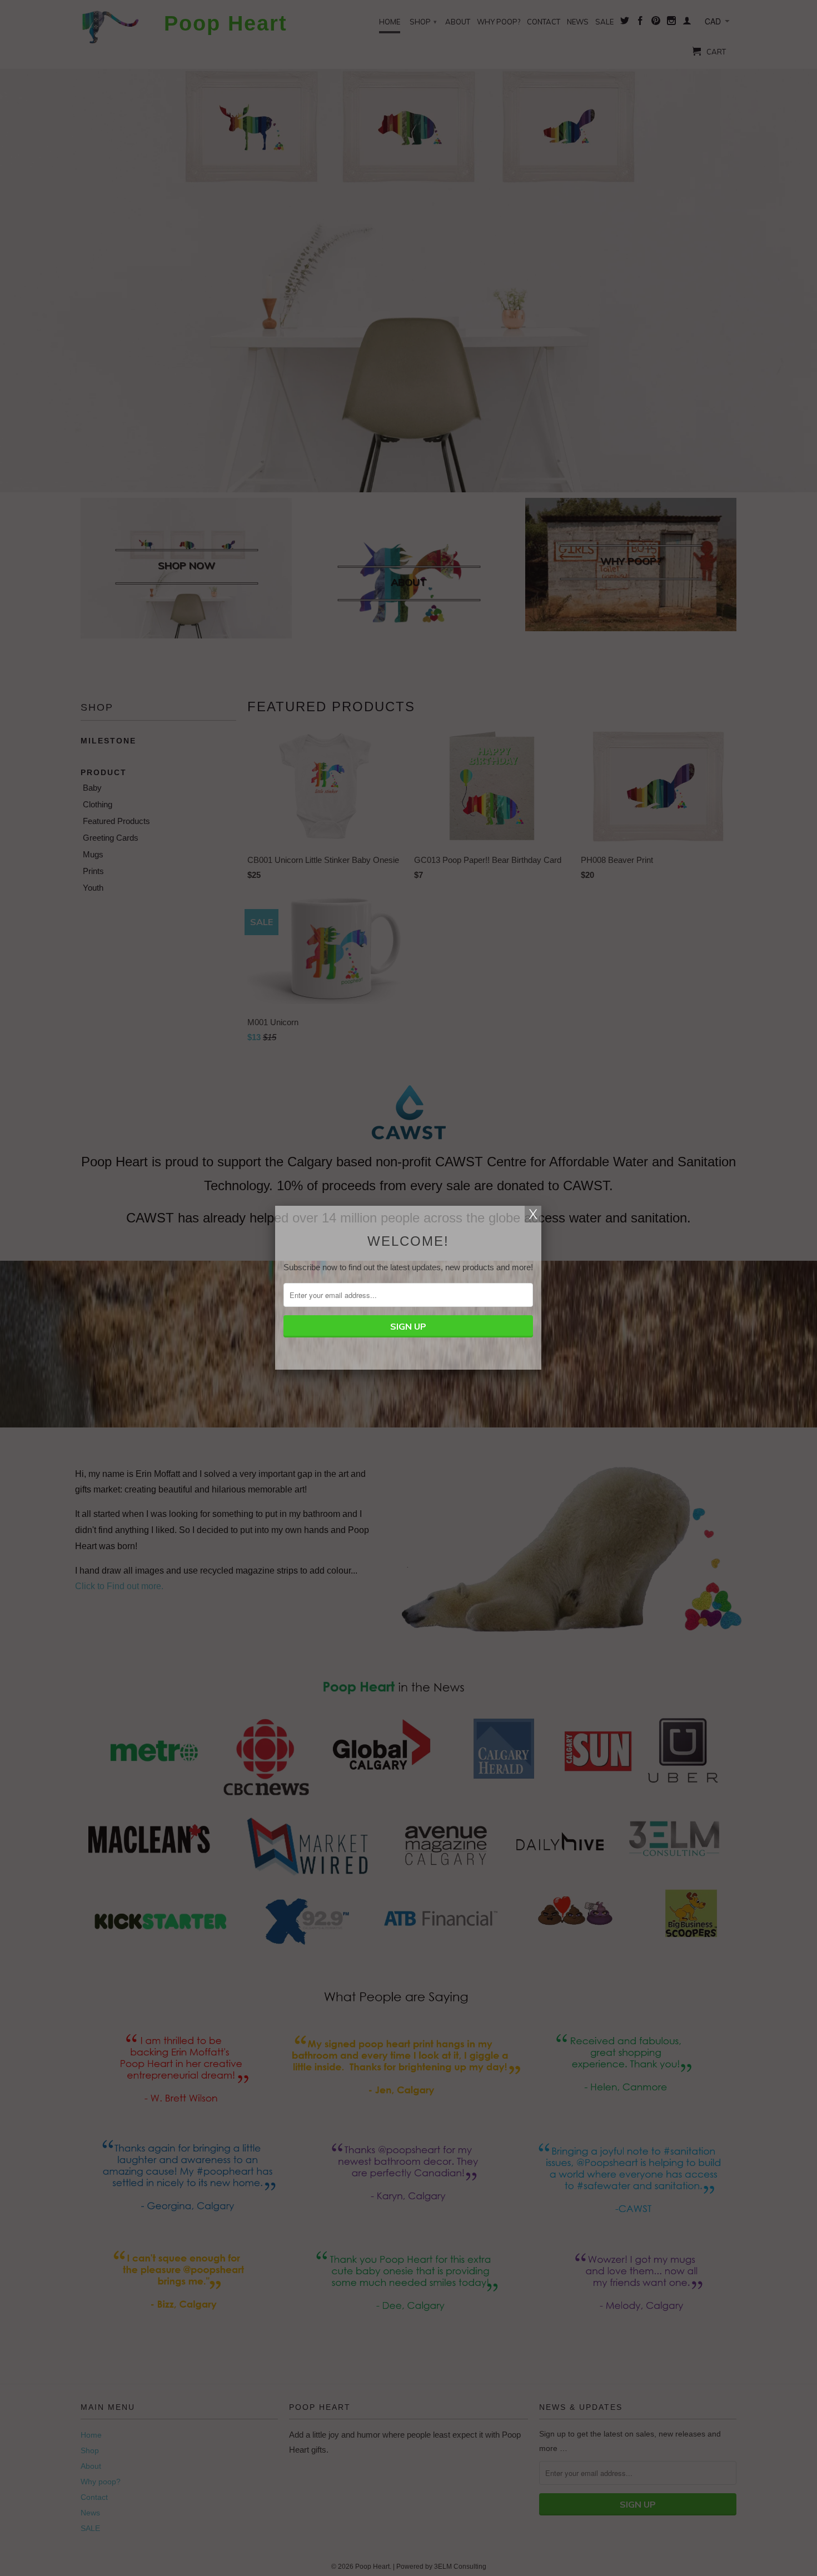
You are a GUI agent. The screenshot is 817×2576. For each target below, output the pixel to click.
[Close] (533, 1214)
